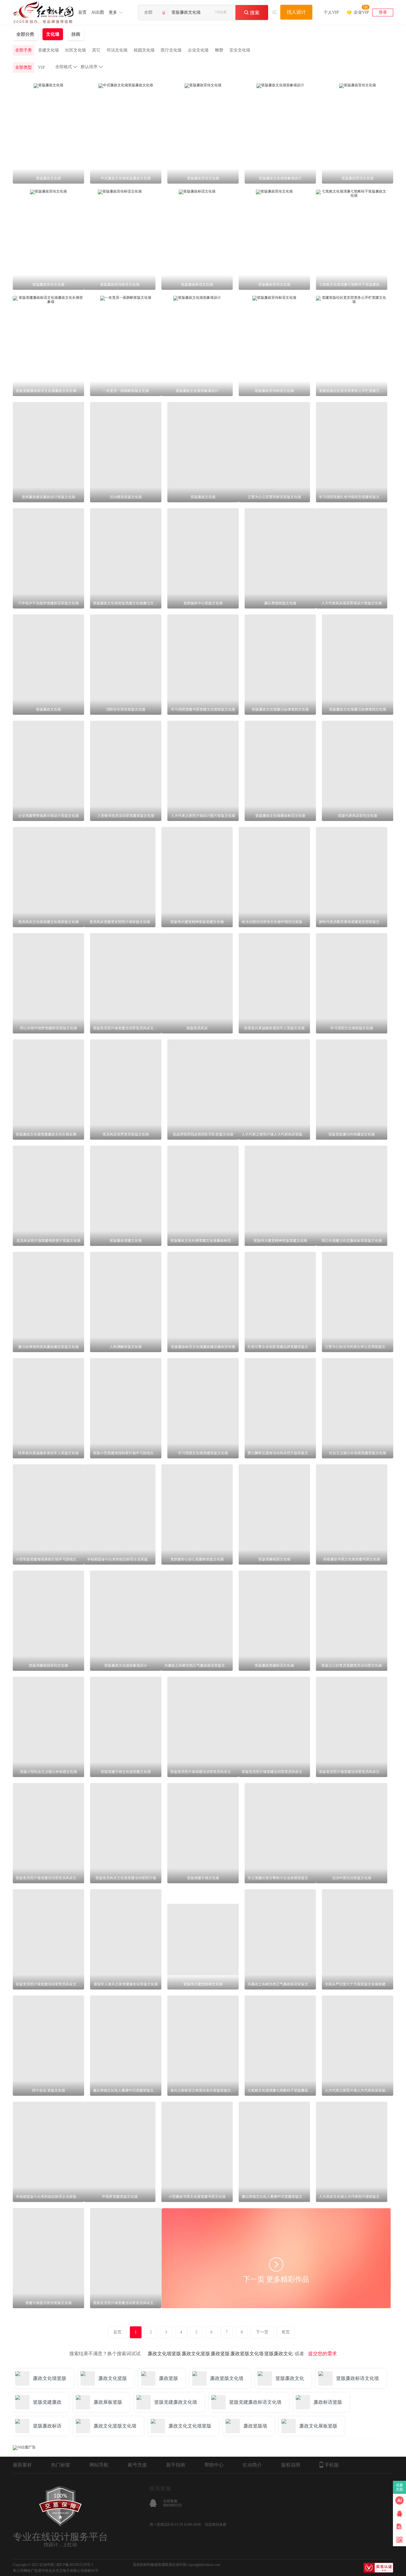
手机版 (332, 2465)
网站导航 (99, 2465)
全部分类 (25, 34)
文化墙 (53, 34)
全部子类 (23, 50)
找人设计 (296, 12)
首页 (82, 12)
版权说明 (291, 2465)
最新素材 (22, 2465)
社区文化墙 (75, 50)
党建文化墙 (48, 50)
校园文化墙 (144, 50)
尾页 (286, 2332)
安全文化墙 (240, 50)
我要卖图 (400, 2487)
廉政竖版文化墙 (247, 2354)
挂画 (76, 34)
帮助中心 (214, 2465)
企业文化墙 (198, 50)
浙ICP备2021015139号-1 (75, 2565)
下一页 (262, 2332)
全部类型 (23, 67)
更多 (113, 12)
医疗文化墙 (171, 50)
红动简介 (252, 2465)
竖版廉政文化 (278, 2354)
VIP (41, 67)
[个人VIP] (331, 5)
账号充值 (137, 2465)
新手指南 (176, 2465)
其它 (96, 50)
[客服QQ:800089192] (399, 2514)
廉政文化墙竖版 (164, 2354)
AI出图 (98, 12)
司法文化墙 (117, 50)
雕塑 (219, 50)
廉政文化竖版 (196, 2354)
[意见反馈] (399, 2527)
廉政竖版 (220, 2354)
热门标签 (61, 2465)
